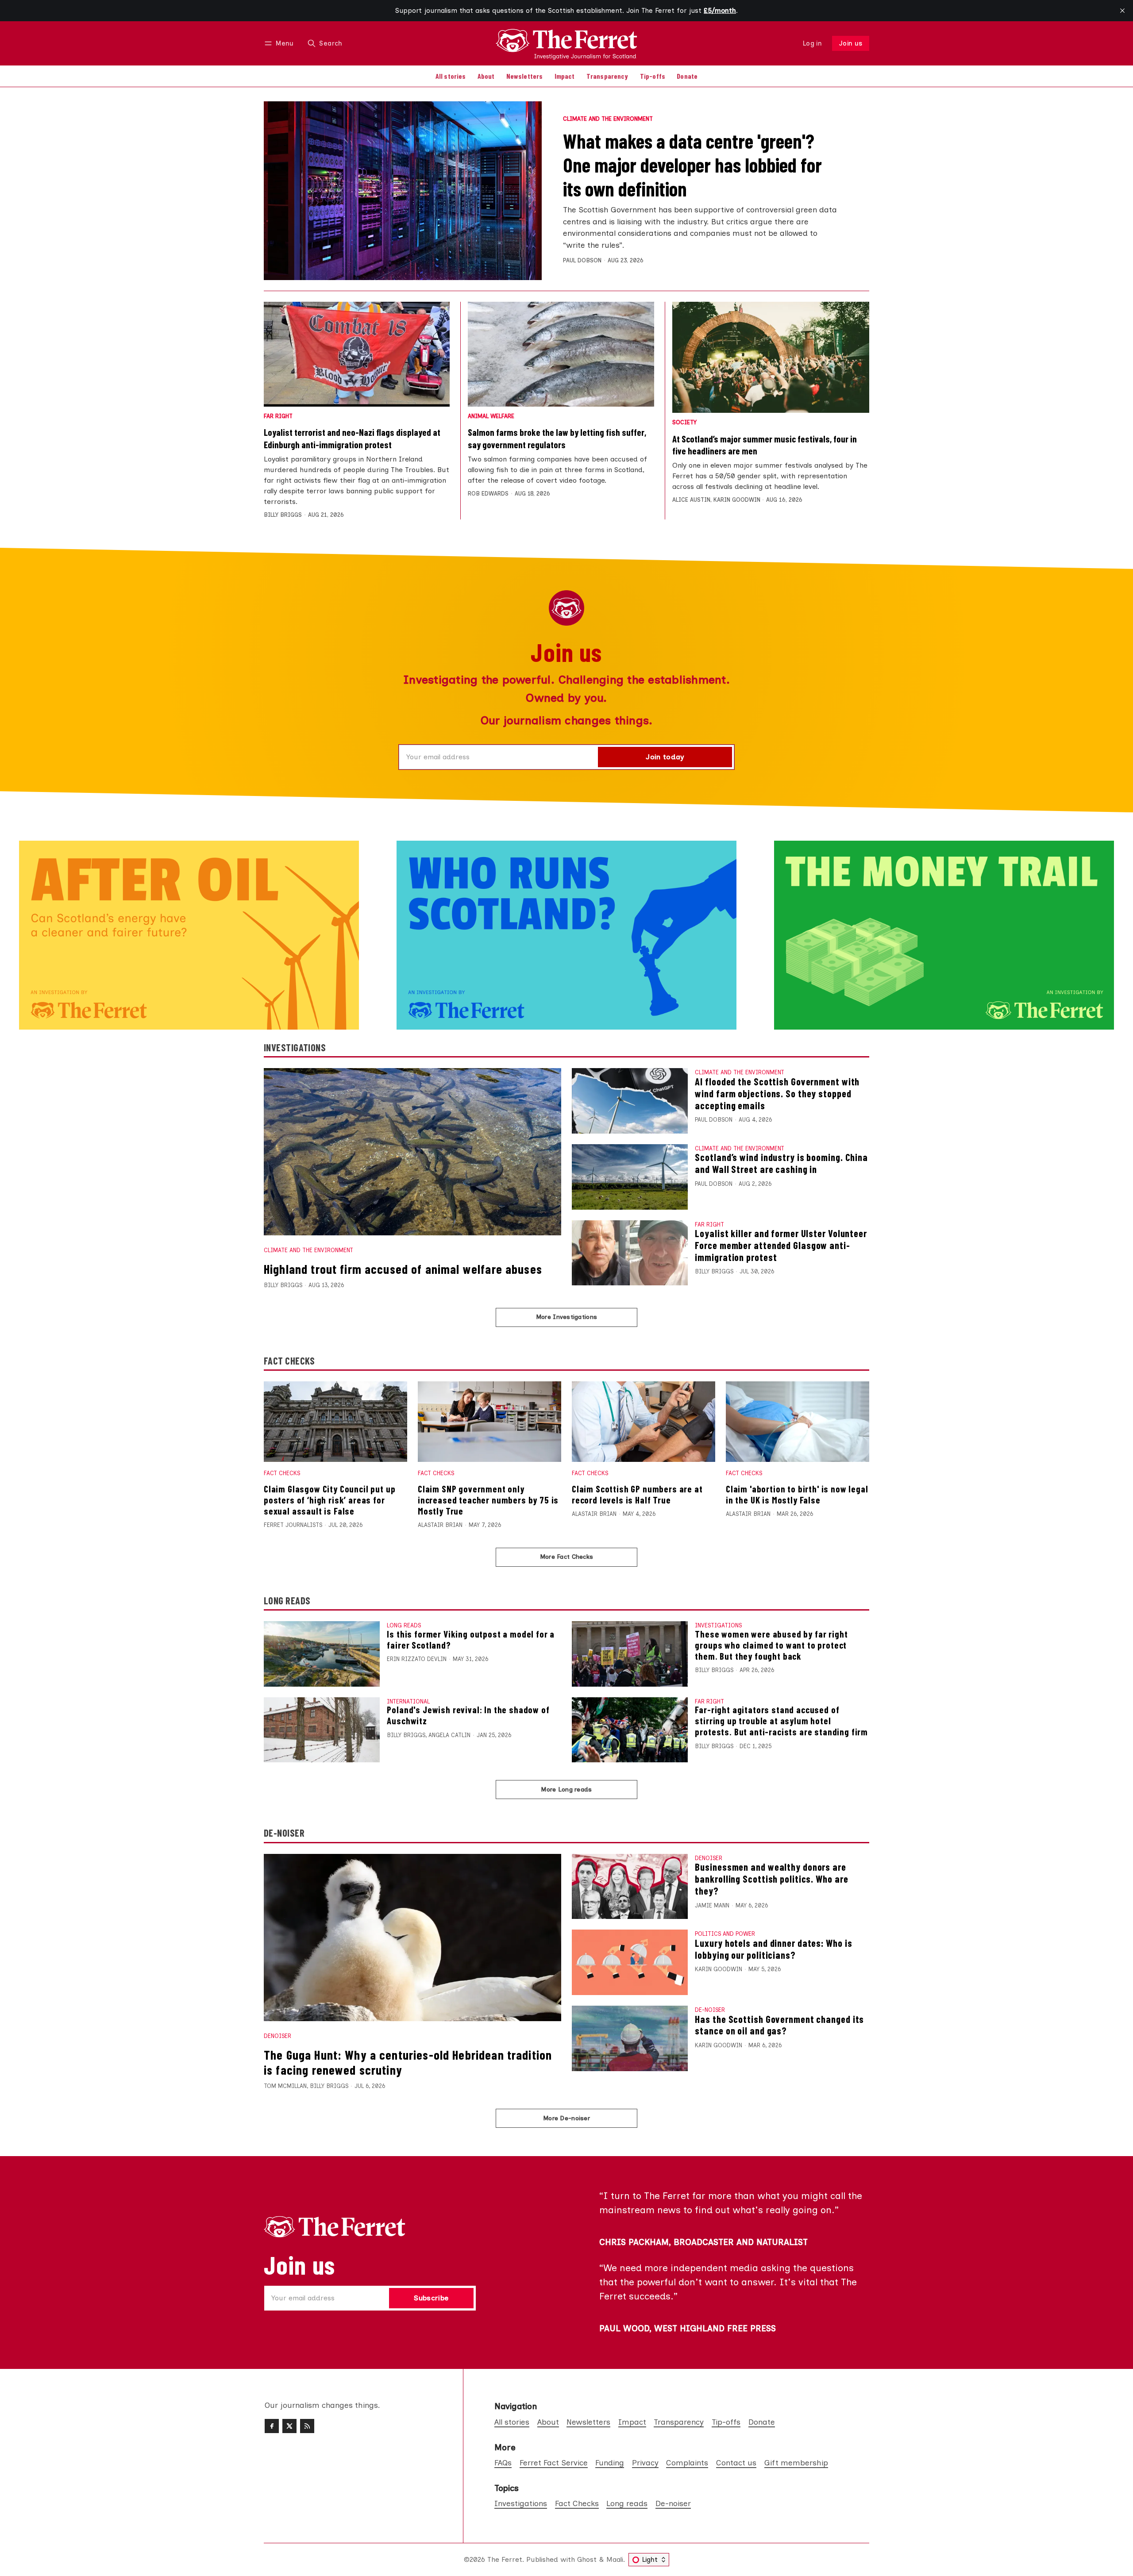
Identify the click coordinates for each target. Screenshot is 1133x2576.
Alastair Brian (440, 1525)
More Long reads (566, 1789)
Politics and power (725, 1934)
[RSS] (307, 2426)
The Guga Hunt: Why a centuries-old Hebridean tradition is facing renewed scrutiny (408, 2062)
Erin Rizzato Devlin (417, 1659)
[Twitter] (289, 2426)
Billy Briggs (283, 515)
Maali (615, 2559)
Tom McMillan (285, 2086)
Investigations (718, 1625)
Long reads (404, 1625)
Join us (851, 43)
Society (684, 423)
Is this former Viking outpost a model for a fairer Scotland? (471, 1639)
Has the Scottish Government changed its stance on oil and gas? (779, 2025)
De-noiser (710, 2010)
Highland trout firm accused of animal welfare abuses (403, 1269)
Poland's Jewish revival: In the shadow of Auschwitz (468, 1715)
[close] (1122, 11)
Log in (812, 43)
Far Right (278, 417)
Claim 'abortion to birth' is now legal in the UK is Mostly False (797, 1494)
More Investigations (566, 1317)
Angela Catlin (449, 1735)
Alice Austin (691, 500)
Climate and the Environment (608, 119)
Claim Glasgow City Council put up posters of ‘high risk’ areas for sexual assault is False (329, 1500)
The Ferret (505, 2559)
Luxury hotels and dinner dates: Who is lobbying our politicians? (773, 1949)
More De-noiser (566, 2118)
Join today (665, 757)
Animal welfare (491, 417)
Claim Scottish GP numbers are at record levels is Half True (637, 1494)
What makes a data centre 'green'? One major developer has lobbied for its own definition (692, 165)
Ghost (587, 2559)
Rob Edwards (488, 494)
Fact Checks (282, 1473)
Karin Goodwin (737, 500)
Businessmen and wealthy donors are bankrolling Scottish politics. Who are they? (771, 1879)
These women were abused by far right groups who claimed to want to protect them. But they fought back (771, 1645)
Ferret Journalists (293, 1525)
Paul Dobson (582, 260)
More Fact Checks (566, 1557)
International (408, 1701)
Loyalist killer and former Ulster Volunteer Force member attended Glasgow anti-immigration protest (781, 1245)
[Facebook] (272, 2426)
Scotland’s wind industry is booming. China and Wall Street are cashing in (781, 1163)
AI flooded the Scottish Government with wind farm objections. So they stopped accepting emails (777, 1093)
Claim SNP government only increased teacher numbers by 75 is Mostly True (488, 1500)
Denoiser (277, 2036)
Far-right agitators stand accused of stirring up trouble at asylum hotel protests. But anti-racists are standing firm (781, 1721)
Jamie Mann (712, 1905)
